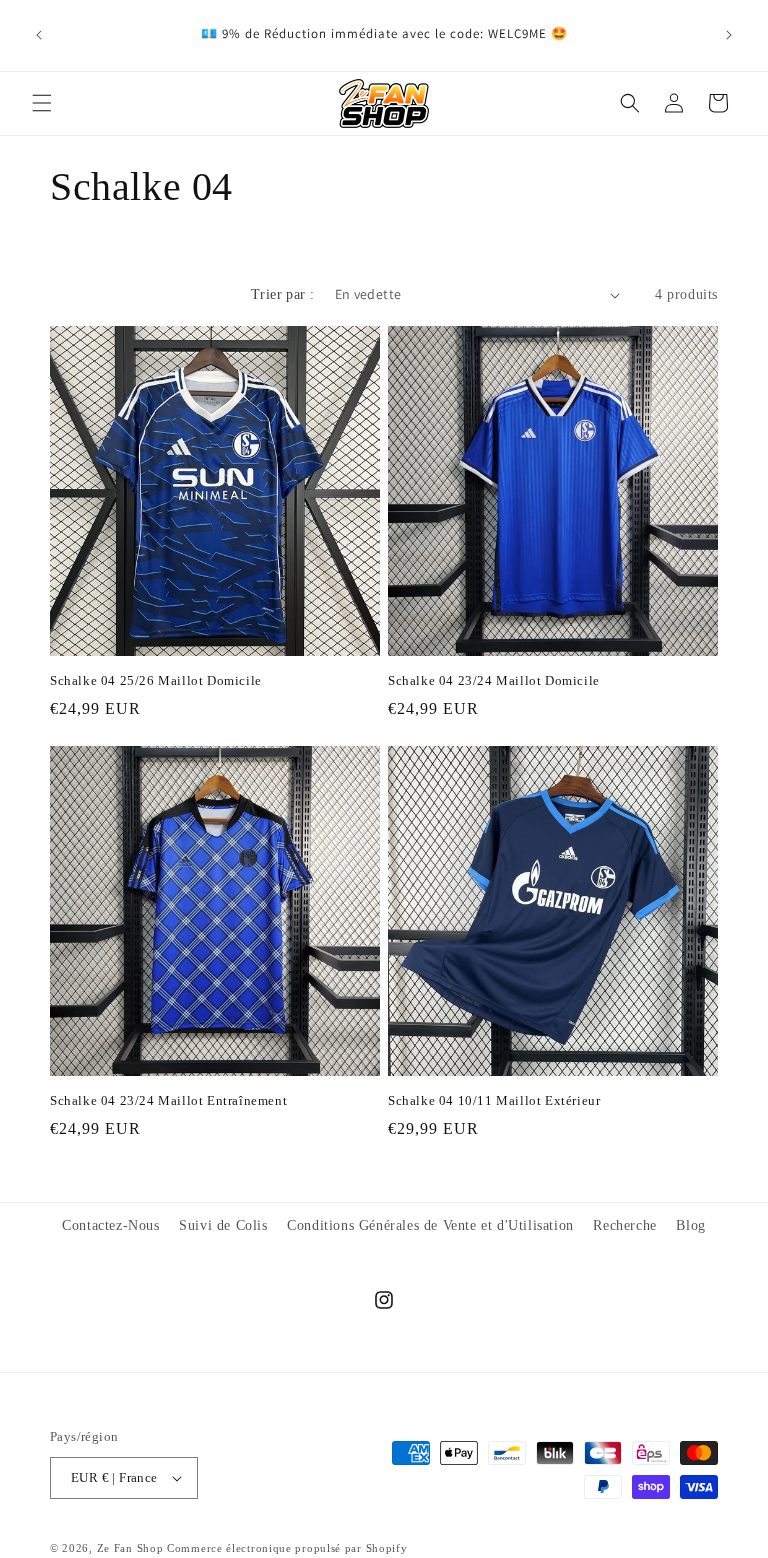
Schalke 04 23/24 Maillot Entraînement (168, 1100)
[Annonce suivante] (729, 35)
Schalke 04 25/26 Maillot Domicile (156, 680)
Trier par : (282, 294)
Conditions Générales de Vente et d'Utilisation (430, 1225)
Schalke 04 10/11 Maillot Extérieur (494, 1100)
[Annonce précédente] (39, 35)
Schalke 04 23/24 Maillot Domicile (494, 680)
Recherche (624, 1225)
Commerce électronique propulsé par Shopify (287, 1548)
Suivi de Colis (223, 1225)
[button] (42, 103)
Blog (690, 1225)
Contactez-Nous (110, 1225)
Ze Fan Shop (130, 1548)
